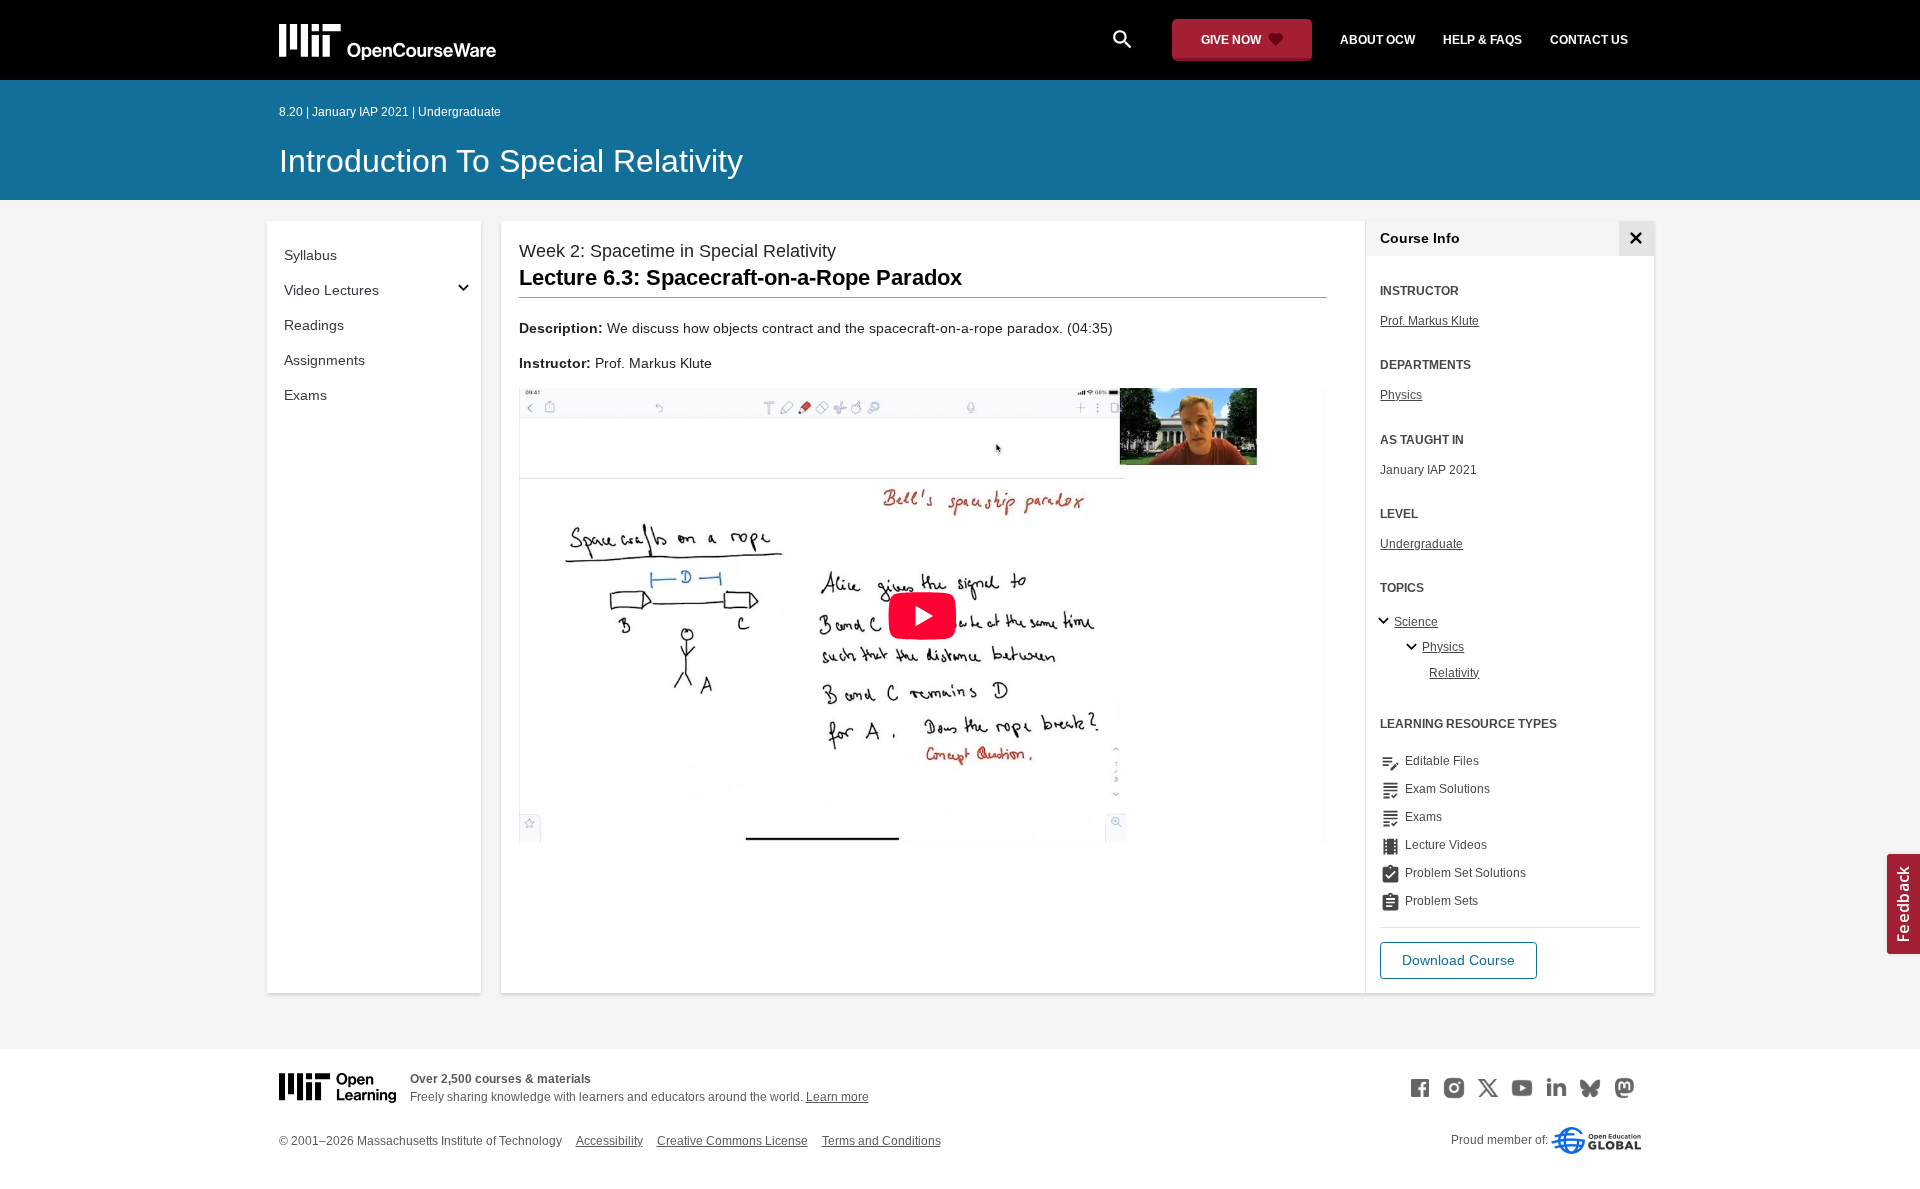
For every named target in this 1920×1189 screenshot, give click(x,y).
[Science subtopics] (1386, 622)
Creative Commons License (732, 1141)
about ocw (1377, 40)
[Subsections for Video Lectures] (463, 290)
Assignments (324, 360)
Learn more (837, 1097)
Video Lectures (331, 290)
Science (1416, 622)
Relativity (1454, 673)
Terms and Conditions (881, 1141)
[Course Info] (1636, 238)
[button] (1458, 960)
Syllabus (310, 255)
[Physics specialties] (1414, 648)
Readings (314, 325)
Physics (1401, 395)
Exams (305, 395)
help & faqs (1482, 40)
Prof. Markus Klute (1429, 321)
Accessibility (609, 1141)
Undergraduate (1421, 544)
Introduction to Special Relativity (511, 161)
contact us (1589, 40)
